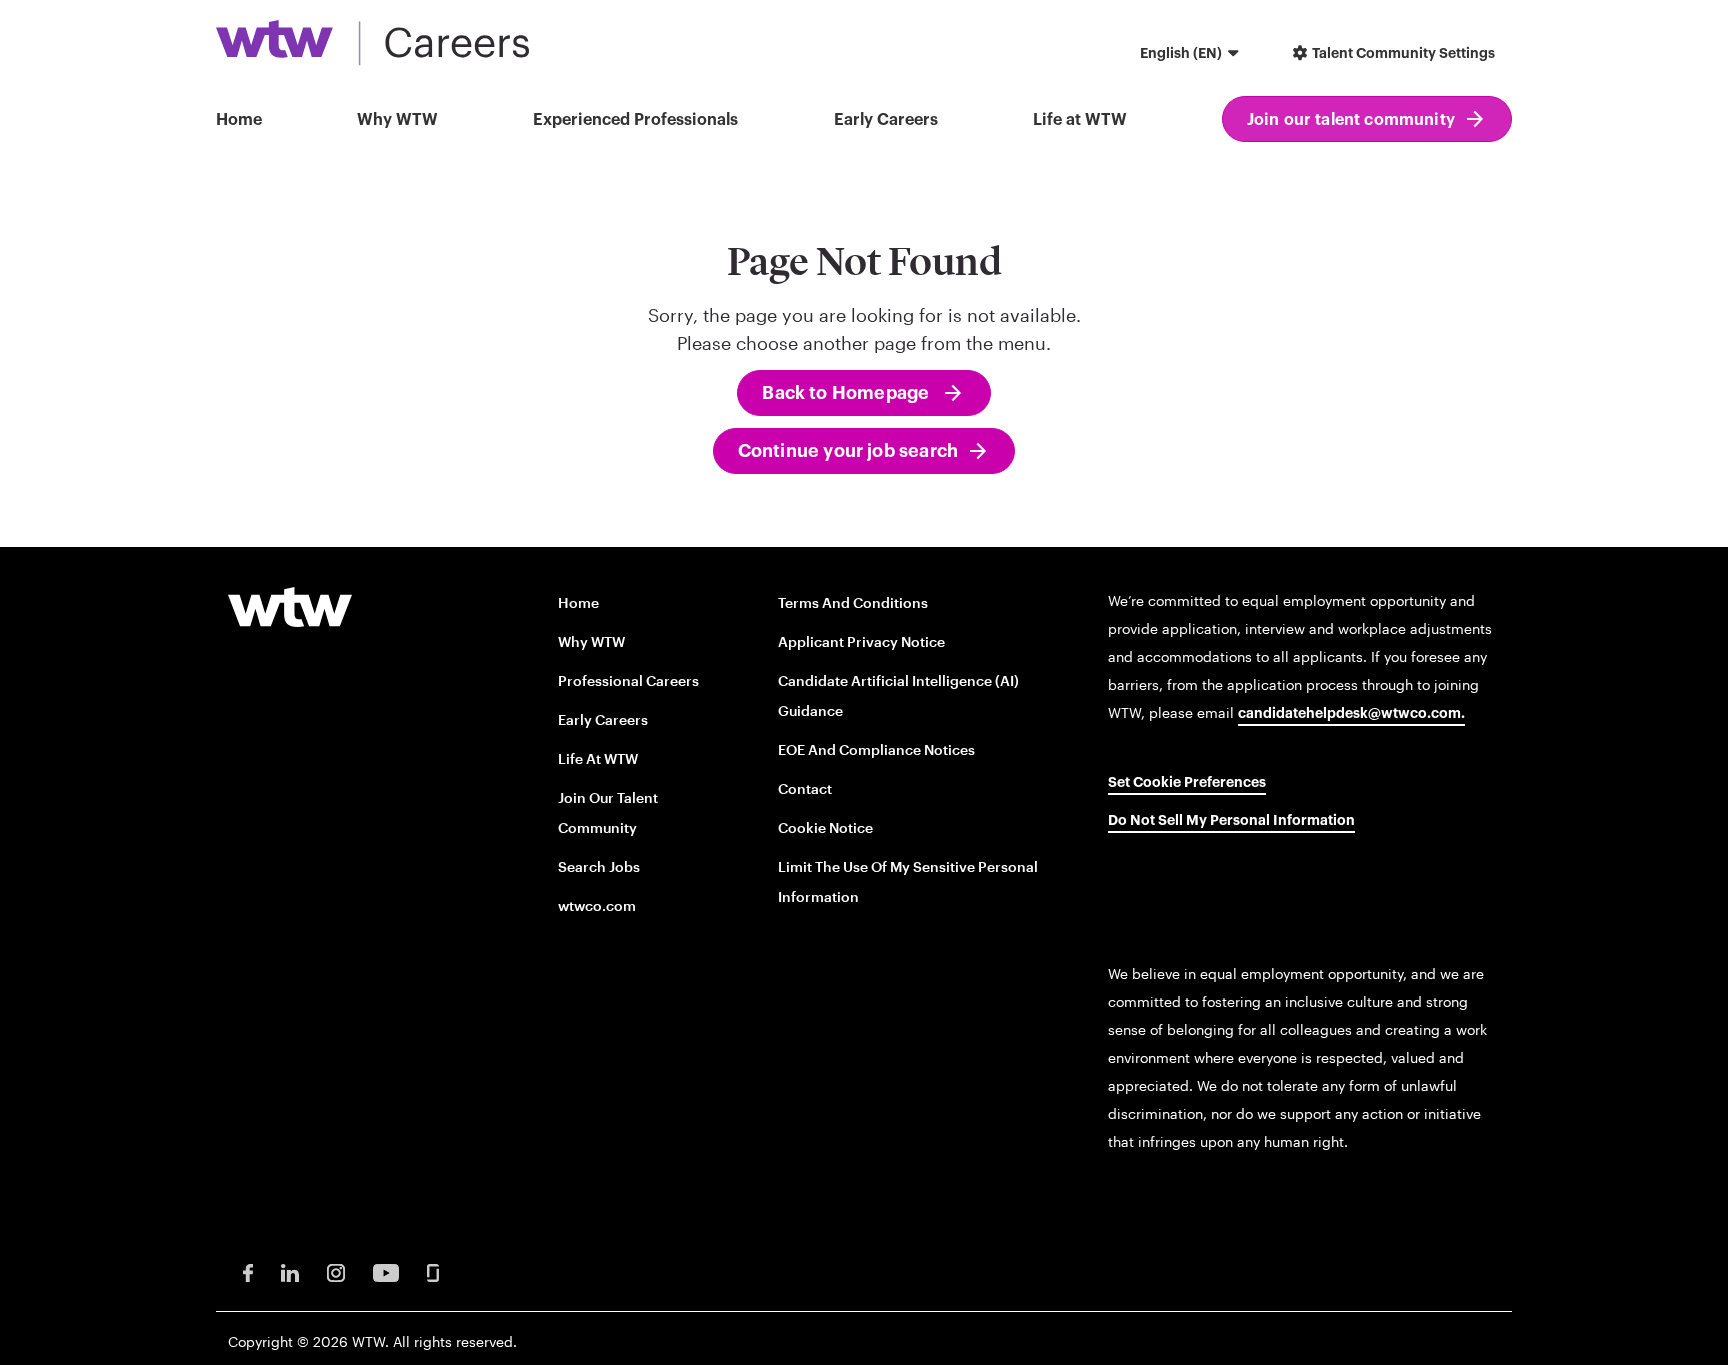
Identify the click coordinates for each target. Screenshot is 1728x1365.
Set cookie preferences (1187, 783)
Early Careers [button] (886, 120)
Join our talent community (1351, 120)
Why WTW (397, 120)
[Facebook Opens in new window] (248, 1271)
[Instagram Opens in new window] (336, 1271)
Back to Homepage (847, 393)
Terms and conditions (853, 602)
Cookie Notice (825, 827)
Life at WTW (1080, 120)
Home (239, 120)
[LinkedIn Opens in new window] (290, 1271)
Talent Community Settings (1402, 54)
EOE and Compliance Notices (876, 749)
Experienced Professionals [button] (635, 120)
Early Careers (603, 719)
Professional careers (628, 680)
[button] (1191, 55)
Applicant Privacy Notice (861, 641)
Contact (805, 788)
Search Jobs (599, 866)
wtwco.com (597, 905)
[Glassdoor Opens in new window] (433, 1271)
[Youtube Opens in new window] (386, 1271)
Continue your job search (848, 451)
